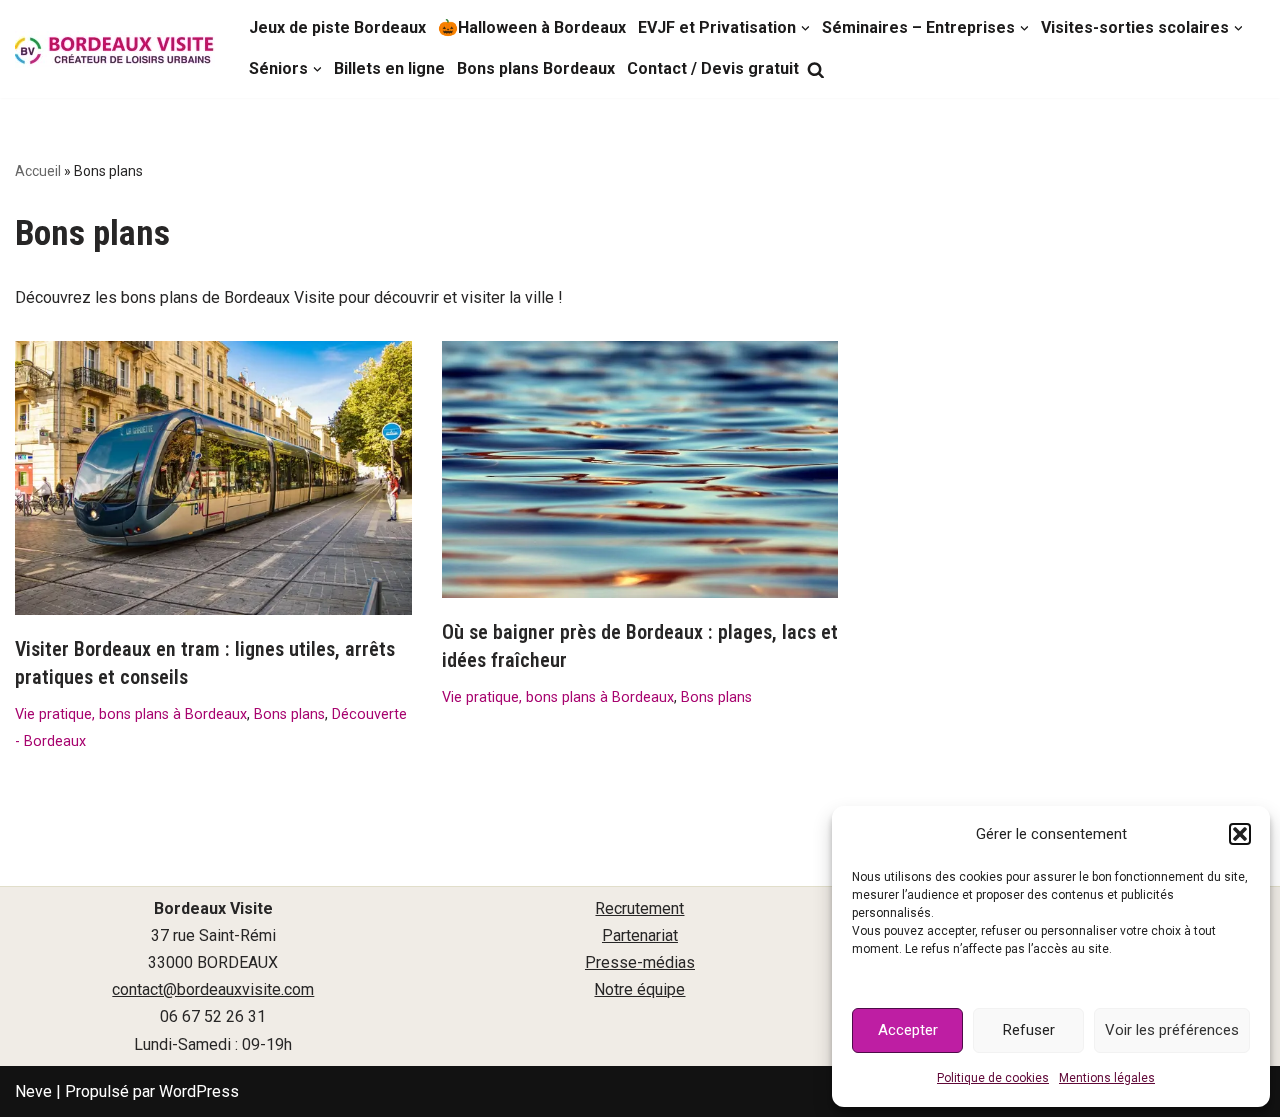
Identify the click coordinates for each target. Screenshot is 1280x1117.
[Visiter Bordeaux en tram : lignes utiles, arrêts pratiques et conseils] (213, 478)
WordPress (199, 1091)
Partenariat (640, 935)
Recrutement (639, 908)
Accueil (38, 171)
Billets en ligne (389, 68)
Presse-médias (640, 962)
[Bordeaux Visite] (115, 49)
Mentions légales (1107, 1078)
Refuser (1029, 1030)
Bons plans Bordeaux (536, 68)
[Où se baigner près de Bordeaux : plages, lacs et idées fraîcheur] (640, 469)
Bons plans (289, 714)
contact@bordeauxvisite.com (213, 989)
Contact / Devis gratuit (713, 68)
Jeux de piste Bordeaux (337, 27)
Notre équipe (639, 989)
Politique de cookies (993, 1078)
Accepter (908, 1030)
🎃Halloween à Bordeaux (532, 27)
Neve (33, 1091)
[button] (1240, 834)
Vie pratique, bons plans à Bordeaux (131, 714)
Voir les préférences (1172, 1030)
